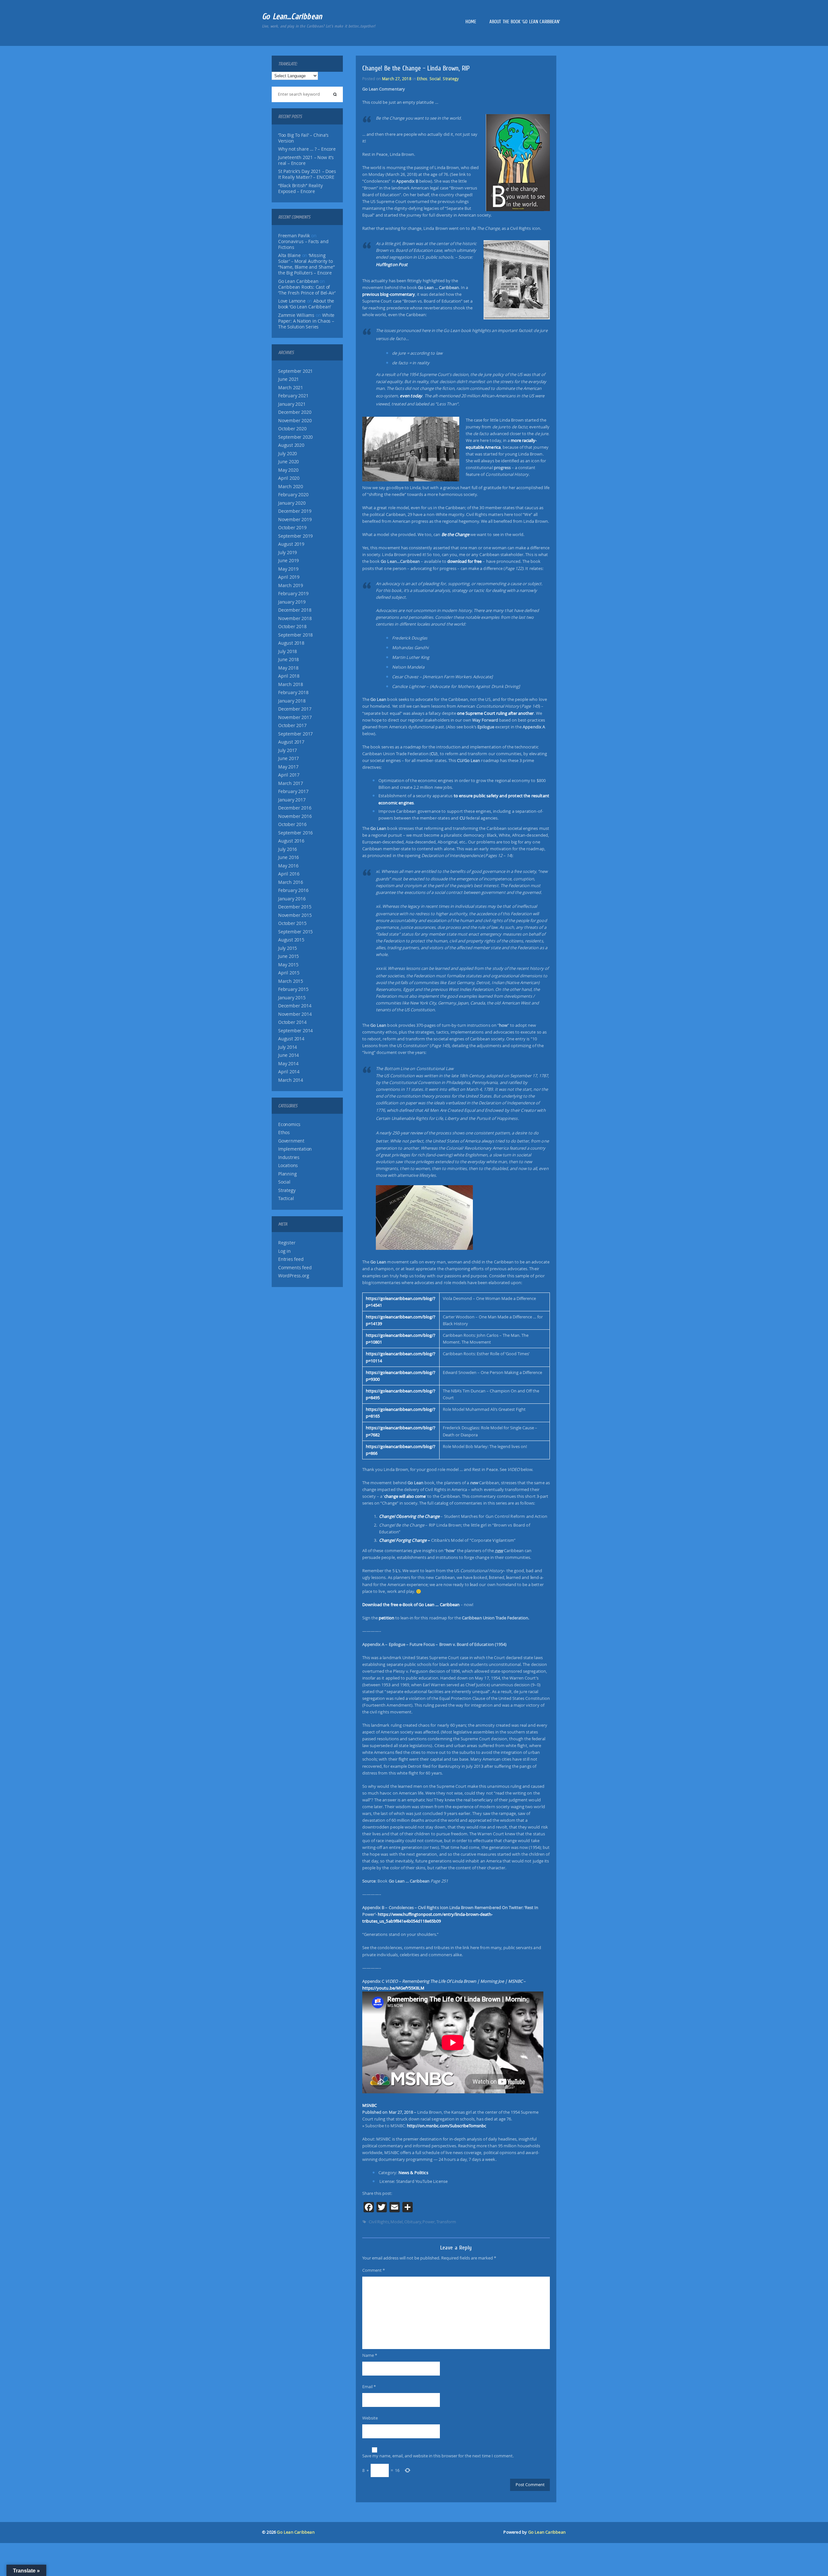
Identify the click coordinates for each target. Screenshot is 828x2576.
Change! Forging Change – (405, 1540)
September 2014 (295, 1031)
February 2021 (293, 396)
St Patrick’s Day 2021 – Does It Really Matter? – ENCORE (307, 174)
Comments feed (295, 1268)
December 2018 (295, 610)
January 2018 (292, 701)
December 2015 (295, 907)
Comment (374, 2270)
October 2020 (292, 429)
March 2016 (291, 882)
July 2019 (288, 553)
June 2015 (289, 956)
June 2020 (289, 462)
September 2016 (295, 833)
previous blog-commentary (389, 294)
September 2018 (295, 635)
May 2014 (288, 1064)
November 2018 (295, 618)
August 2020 (291, 445)
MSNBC (370, 2105)
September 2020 (295, 437)
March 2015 (291, 981)
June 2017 (289, 758)
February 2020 (293, 495)
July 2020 (288, 454)
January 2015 (292, 998)
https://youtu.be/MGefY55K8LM (393, 1988)
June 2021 (289, 379)
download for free (465, 561)
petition (386, 1618)
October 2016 (292, 824)
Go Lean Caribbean (296, 2532)
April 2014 (289, 1072)
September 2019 (295, 536)
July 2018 (288, 651)
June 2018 (289, 660)
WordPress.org (294, 1276)
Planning (287, 1174)
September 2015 (295, 932)
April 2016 (289, 874)
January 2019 (292, 602)
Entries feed (291, 1259)
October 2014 (292, 1022)
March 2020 (291, 487)
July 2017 (288, 750)
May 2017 (288, 767)
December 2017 (295, 709)
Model (397, 2222)
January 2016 (292, 899)
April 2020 (289, 478)
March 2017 (291, 783)
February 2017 (293, 791)
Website (370, 2418)
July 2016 (288, 849)
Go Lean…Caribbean (292, 16)
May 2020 (288, 470)
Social (284, 1182)
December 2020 (295, 412)
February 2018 (293, 692)
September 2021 (295, 371)
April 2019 (289, 577)
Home (471, 22)
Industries (289, 1157)
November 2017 (295, 717)
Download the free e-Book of (411, 1605)
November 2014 (295, 1014)
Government (291, 1141)
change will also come (405, 1496)
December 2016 (295, 808)
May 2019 (288, 569)
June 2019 (289, 561)
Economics (289, 1124)
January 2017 (292, 800)
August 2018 (291, 643)
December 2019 (295, 511)
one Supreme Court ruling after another (496, 713)
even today (411, 396)
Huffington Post (392, 264)
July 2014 (288, 1047)
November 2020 (295, 421)
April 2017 (289, 775)
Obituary (413, 2222)
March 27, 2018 (397, 79)
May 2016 (288, 866)
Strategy (287, 1190)
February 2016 (293, 890)
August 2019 (291, 544)
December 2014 (295, 1006)
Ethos (284, 1132)
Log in (284, 1251)
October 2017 (292, 725)
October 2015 (292, 923)
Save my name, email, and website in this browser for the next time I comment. (438, 2456)
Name (370, 2355)
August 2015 (291, 940)
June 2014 (289, 1055)
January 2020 (292, 503)
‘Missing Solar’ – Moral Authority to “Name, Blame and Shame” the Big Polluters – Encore (306, 264)
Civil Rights (379, 2222)
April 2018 (289, 676)
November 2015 (295, 915)
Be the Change (456, 534)
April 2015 (289, 973)
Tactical (286, 1198)
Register (287, 1243)
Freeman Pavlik (294, 236)
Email (369, 2387)
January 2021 (292, 404)
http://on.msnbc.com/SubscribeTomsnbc (447, 2126)
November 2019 (295, 520)
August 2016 (291, 841)
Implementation (295, 1149)
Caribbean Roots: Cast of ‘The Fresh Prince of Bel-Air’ (307, 290)
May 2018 (288, 668)
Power (429, 2222)
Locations (288, 1165)
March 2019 (291, 585)
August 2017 (291, 742)
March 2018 (291, 684)
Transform (446, 2222)
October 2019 (292, 528)
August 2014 (291, 1039)
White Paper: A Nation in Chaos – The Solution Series (306, 321)
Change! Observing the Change (409, 1516)
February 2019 (293, 594)
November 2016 (295, 816)
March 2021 (291, 388)
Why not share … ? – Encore (307, 149)
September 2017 (295, 734)
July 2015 (288, 948)
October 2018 (292, 627)
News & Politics (413, 2173)
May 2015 (288, 965)
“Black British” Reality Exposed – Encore (300, 188)
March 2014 (291, 1080)
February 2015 (293, 989)
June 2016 (289, 857)
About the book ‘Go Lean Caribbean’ (525, 22)
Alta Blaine (289, 255)
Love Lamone (292, 301)
